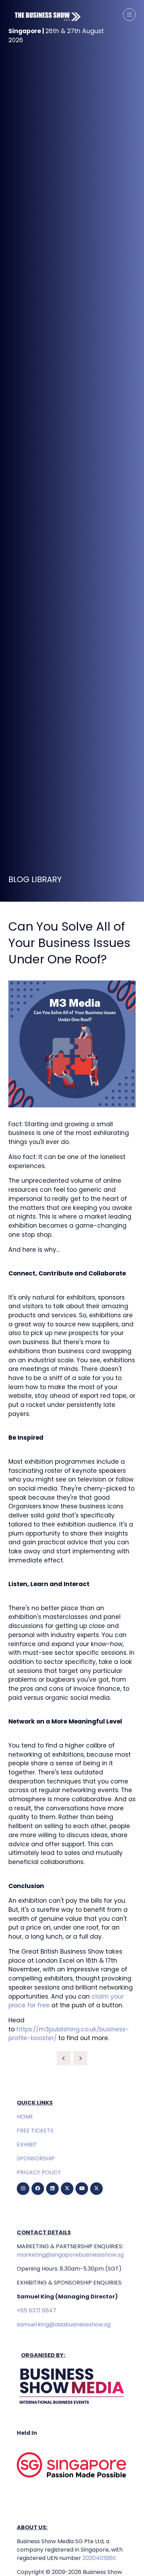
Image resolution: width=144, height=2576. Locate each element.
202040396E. (99, 2558)
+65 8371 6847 (37, 2310)
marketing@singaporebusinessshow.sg (70, 2255)
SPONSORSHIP (36, 2158)
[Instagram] (23, 2189)
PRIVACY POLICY (39, 2172)
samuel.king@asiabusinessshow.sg (64, 2324)
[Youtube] (82, 2189)
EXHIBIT (27, 2145)
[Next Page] (80, 2058)
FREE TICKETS (35, 2131)
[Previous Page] (64, 2058)
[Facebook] (38, 2189)
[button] (129, 15)
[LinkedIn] (52, 2189)
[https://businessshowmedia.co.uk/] (72, 2405)
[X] (67, 2189)
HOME (25, 2117)
